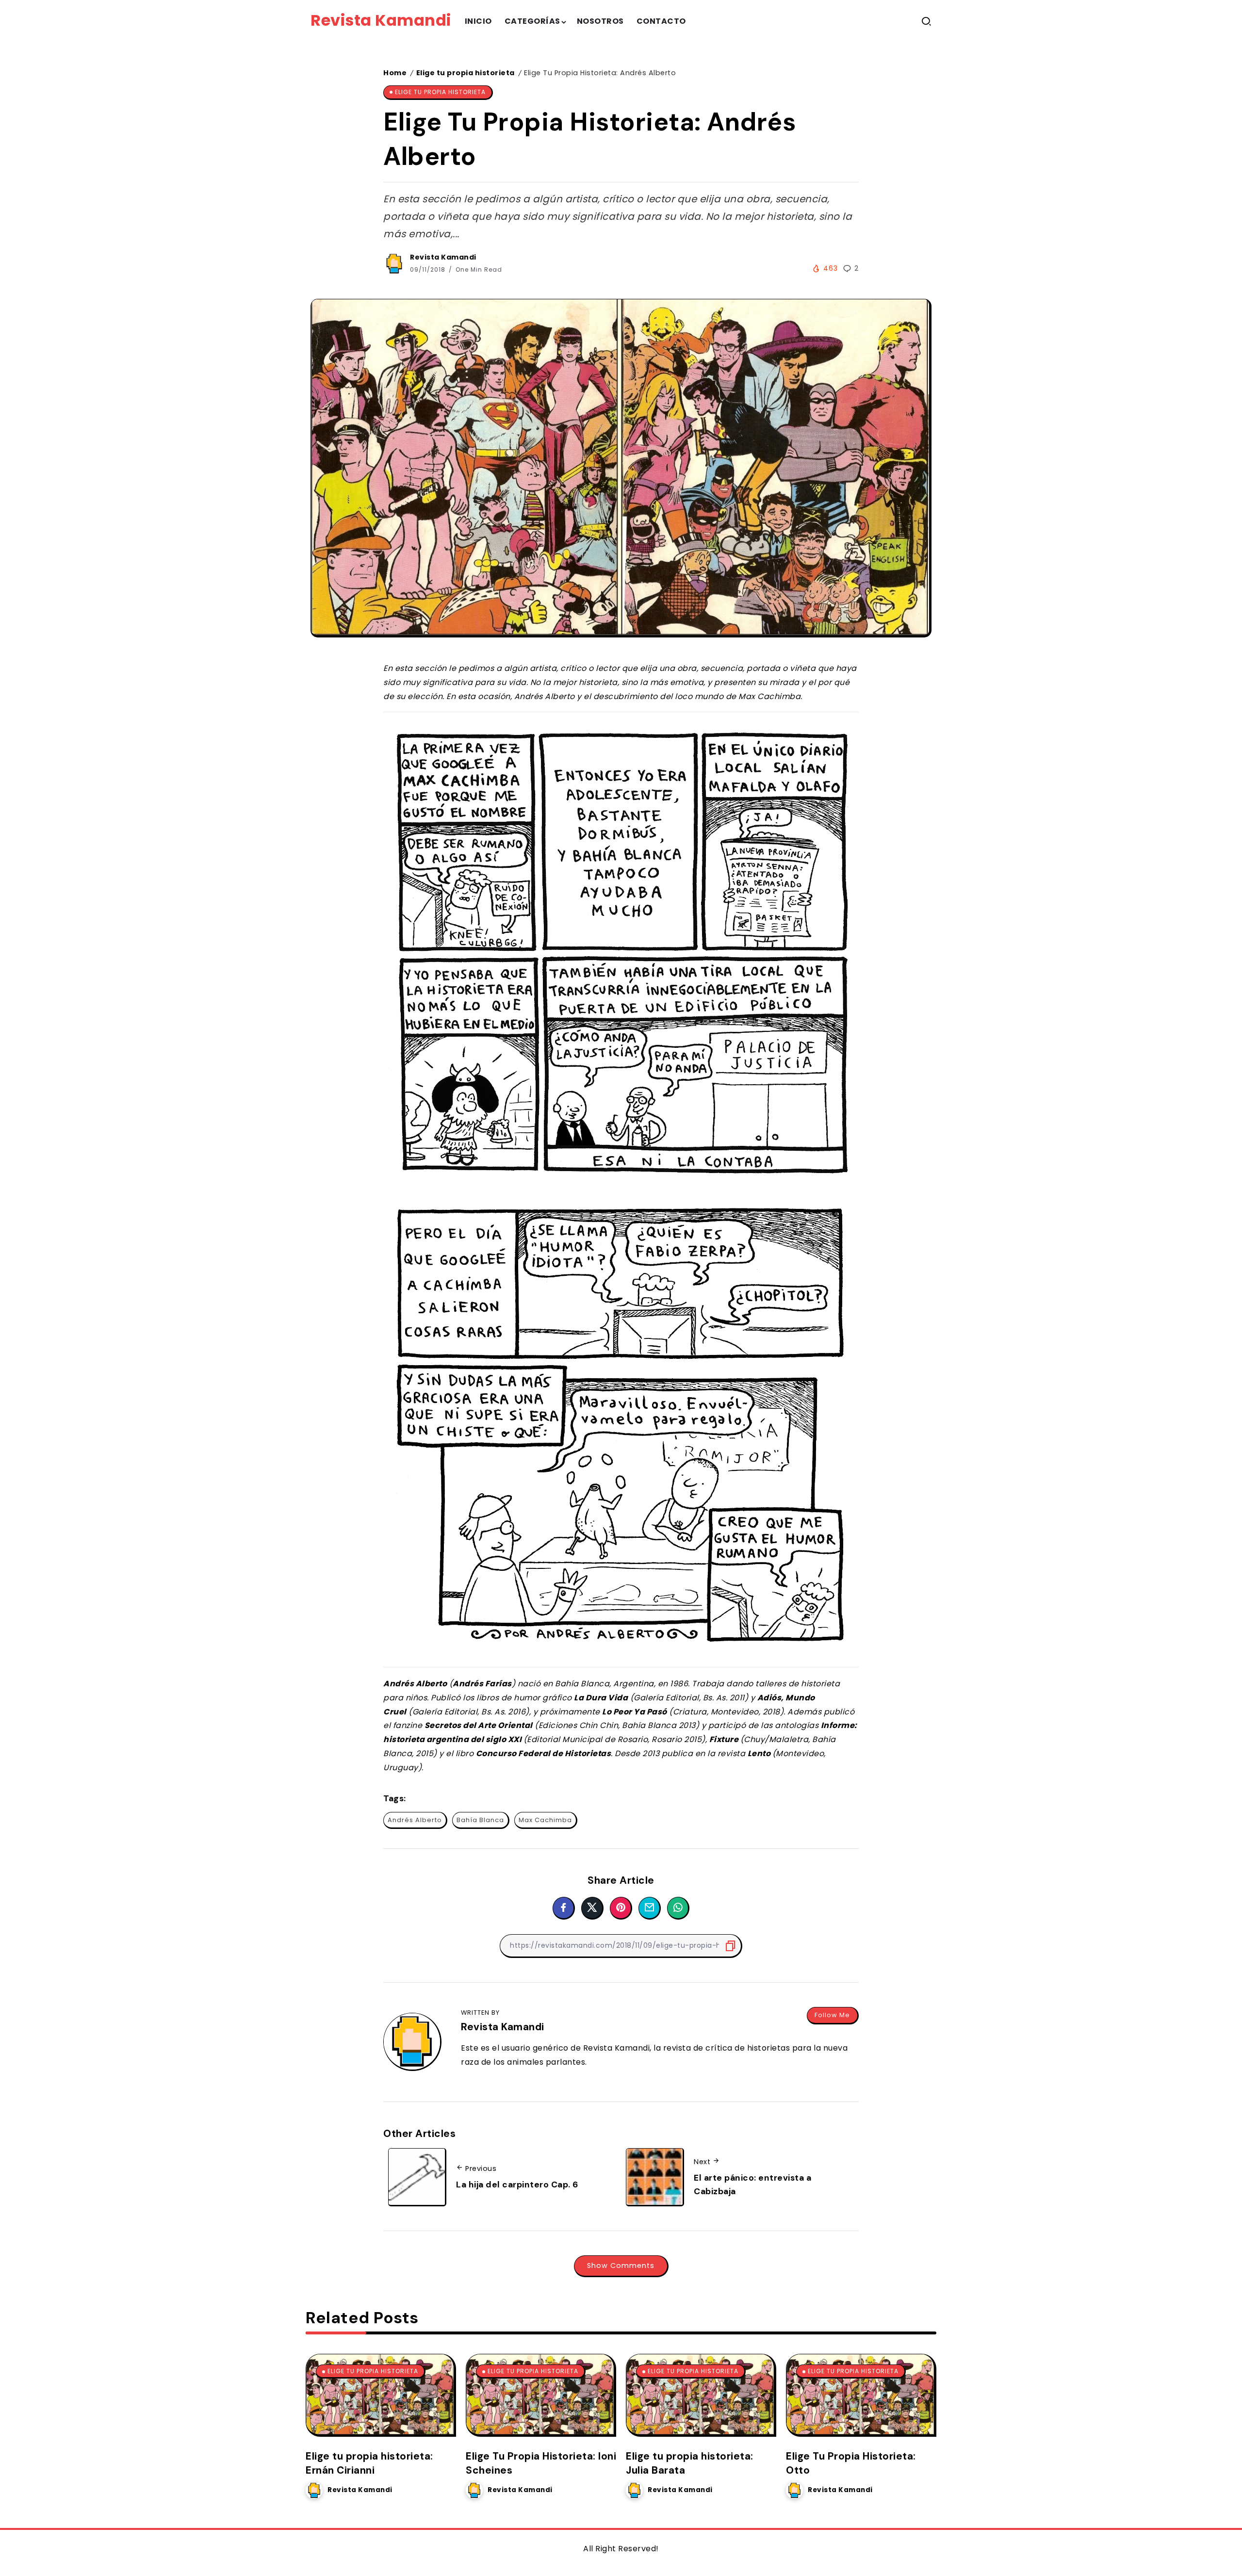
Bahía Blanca (480, 1820)
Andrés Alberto (415, 1820)
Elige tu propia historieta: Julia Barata (690, 2463)
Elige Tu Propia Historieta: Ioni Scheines (541, 2463)
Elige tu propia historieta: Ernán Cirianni (369, 2463)
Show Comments (621, 2266)
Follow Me (832, 2015)
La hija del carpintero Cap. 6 (517, 2185)
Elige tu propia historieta (466, 73)
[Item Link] (380, 2394)
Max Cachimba (545, 1820)
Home (395, 73)
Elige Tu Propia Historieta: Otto (851, 2463)
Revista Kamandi (381, 20)
